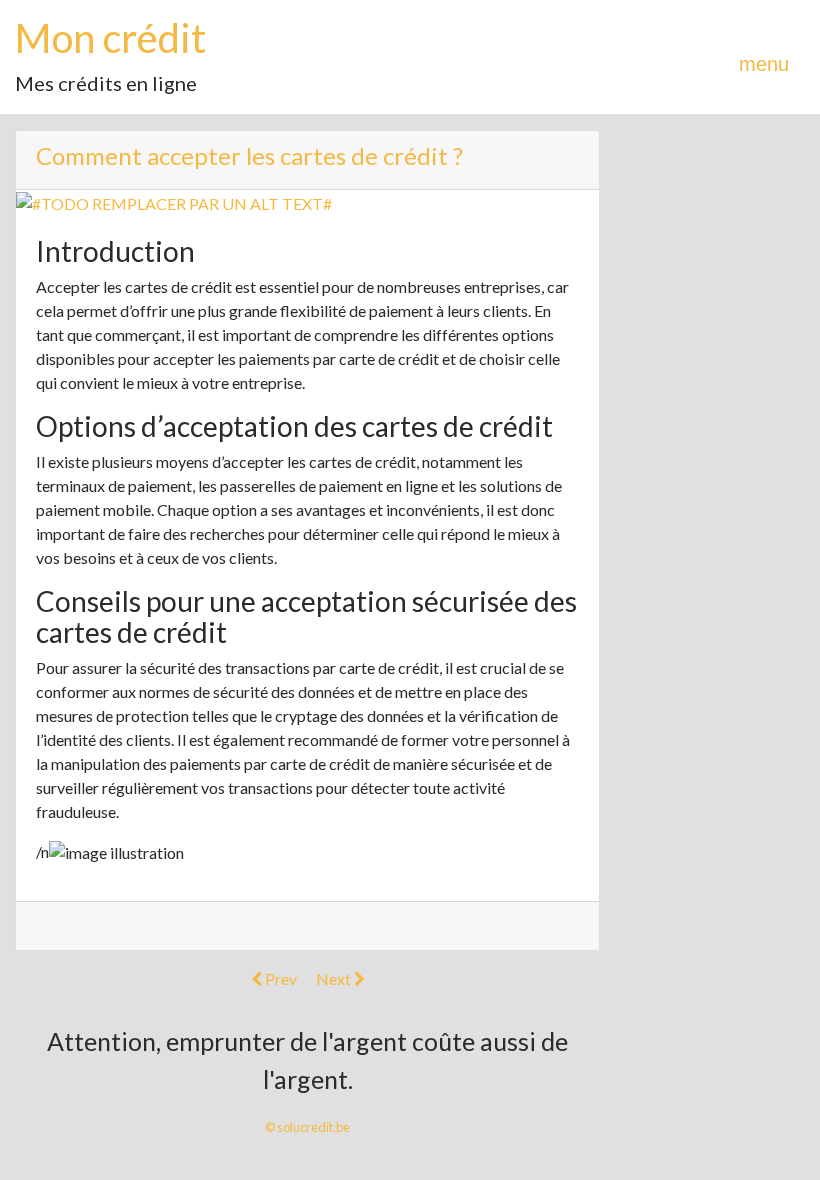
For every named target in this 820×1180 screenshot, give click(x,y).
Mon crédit (110, 38)
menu (764, 64)
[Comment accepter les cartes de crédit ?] (174, 201)
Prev (279, 978)
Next (335, 978)
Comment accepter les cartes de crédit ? (249, 155)
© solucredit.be (307, 1127)
